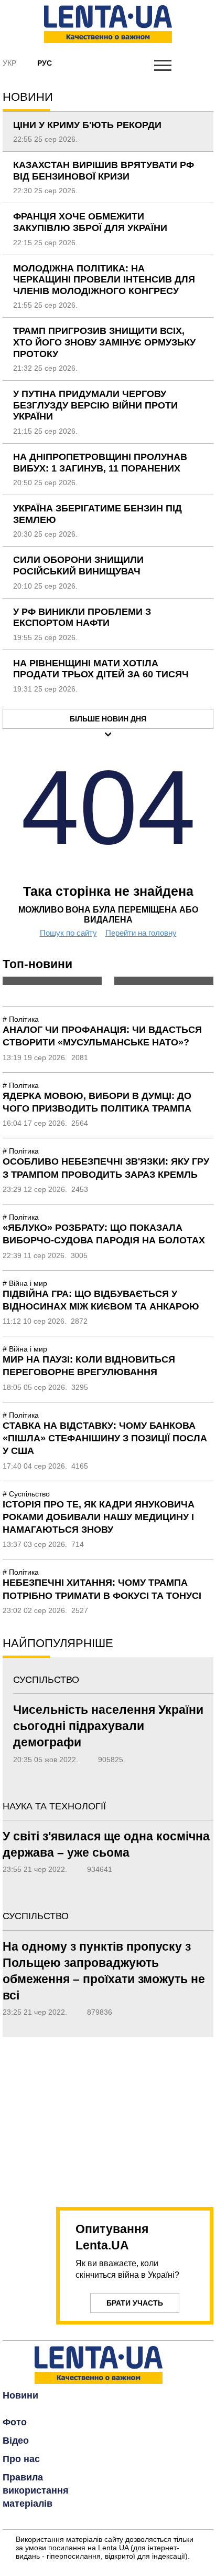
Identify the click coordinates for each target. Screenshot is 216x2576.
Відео (16, 2441)
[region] (108, 2116)
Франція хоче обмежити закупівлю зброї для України (90, 222)
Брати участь (135, 2303)
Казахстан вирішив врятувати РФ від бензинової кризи (104, 171)
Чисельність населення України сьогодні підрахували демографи (108, 1726)
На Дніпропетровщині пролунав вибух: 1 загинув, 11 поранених (100, 463)
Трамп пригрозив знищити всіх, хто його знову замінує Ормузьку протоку (104, 342)
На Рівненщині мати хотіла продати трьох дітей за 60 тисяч (101, 669)
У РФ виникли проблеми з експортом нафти (82, 617)
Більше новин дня (108, 719)
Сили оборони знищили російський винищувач (78, 566)
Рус (45, 63)
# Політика (21, 1019)
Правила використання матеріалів (36, 2490)
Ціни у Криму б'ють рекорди (87, 125)
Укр (9, 63)
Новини (20, 2395)
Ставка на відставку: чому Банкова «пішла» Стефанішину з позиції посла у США (105, 1438)
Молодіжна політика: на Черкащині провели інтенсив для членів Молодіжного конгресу (104, 280)
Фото (15, 2422)
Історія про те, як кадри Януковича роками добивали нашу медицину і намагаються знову (99, 1517)
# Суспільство (26, 1494)
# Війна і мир (25, 1283)
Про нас (21, 2459)
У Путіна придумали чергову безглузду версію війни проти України (95, 405)
